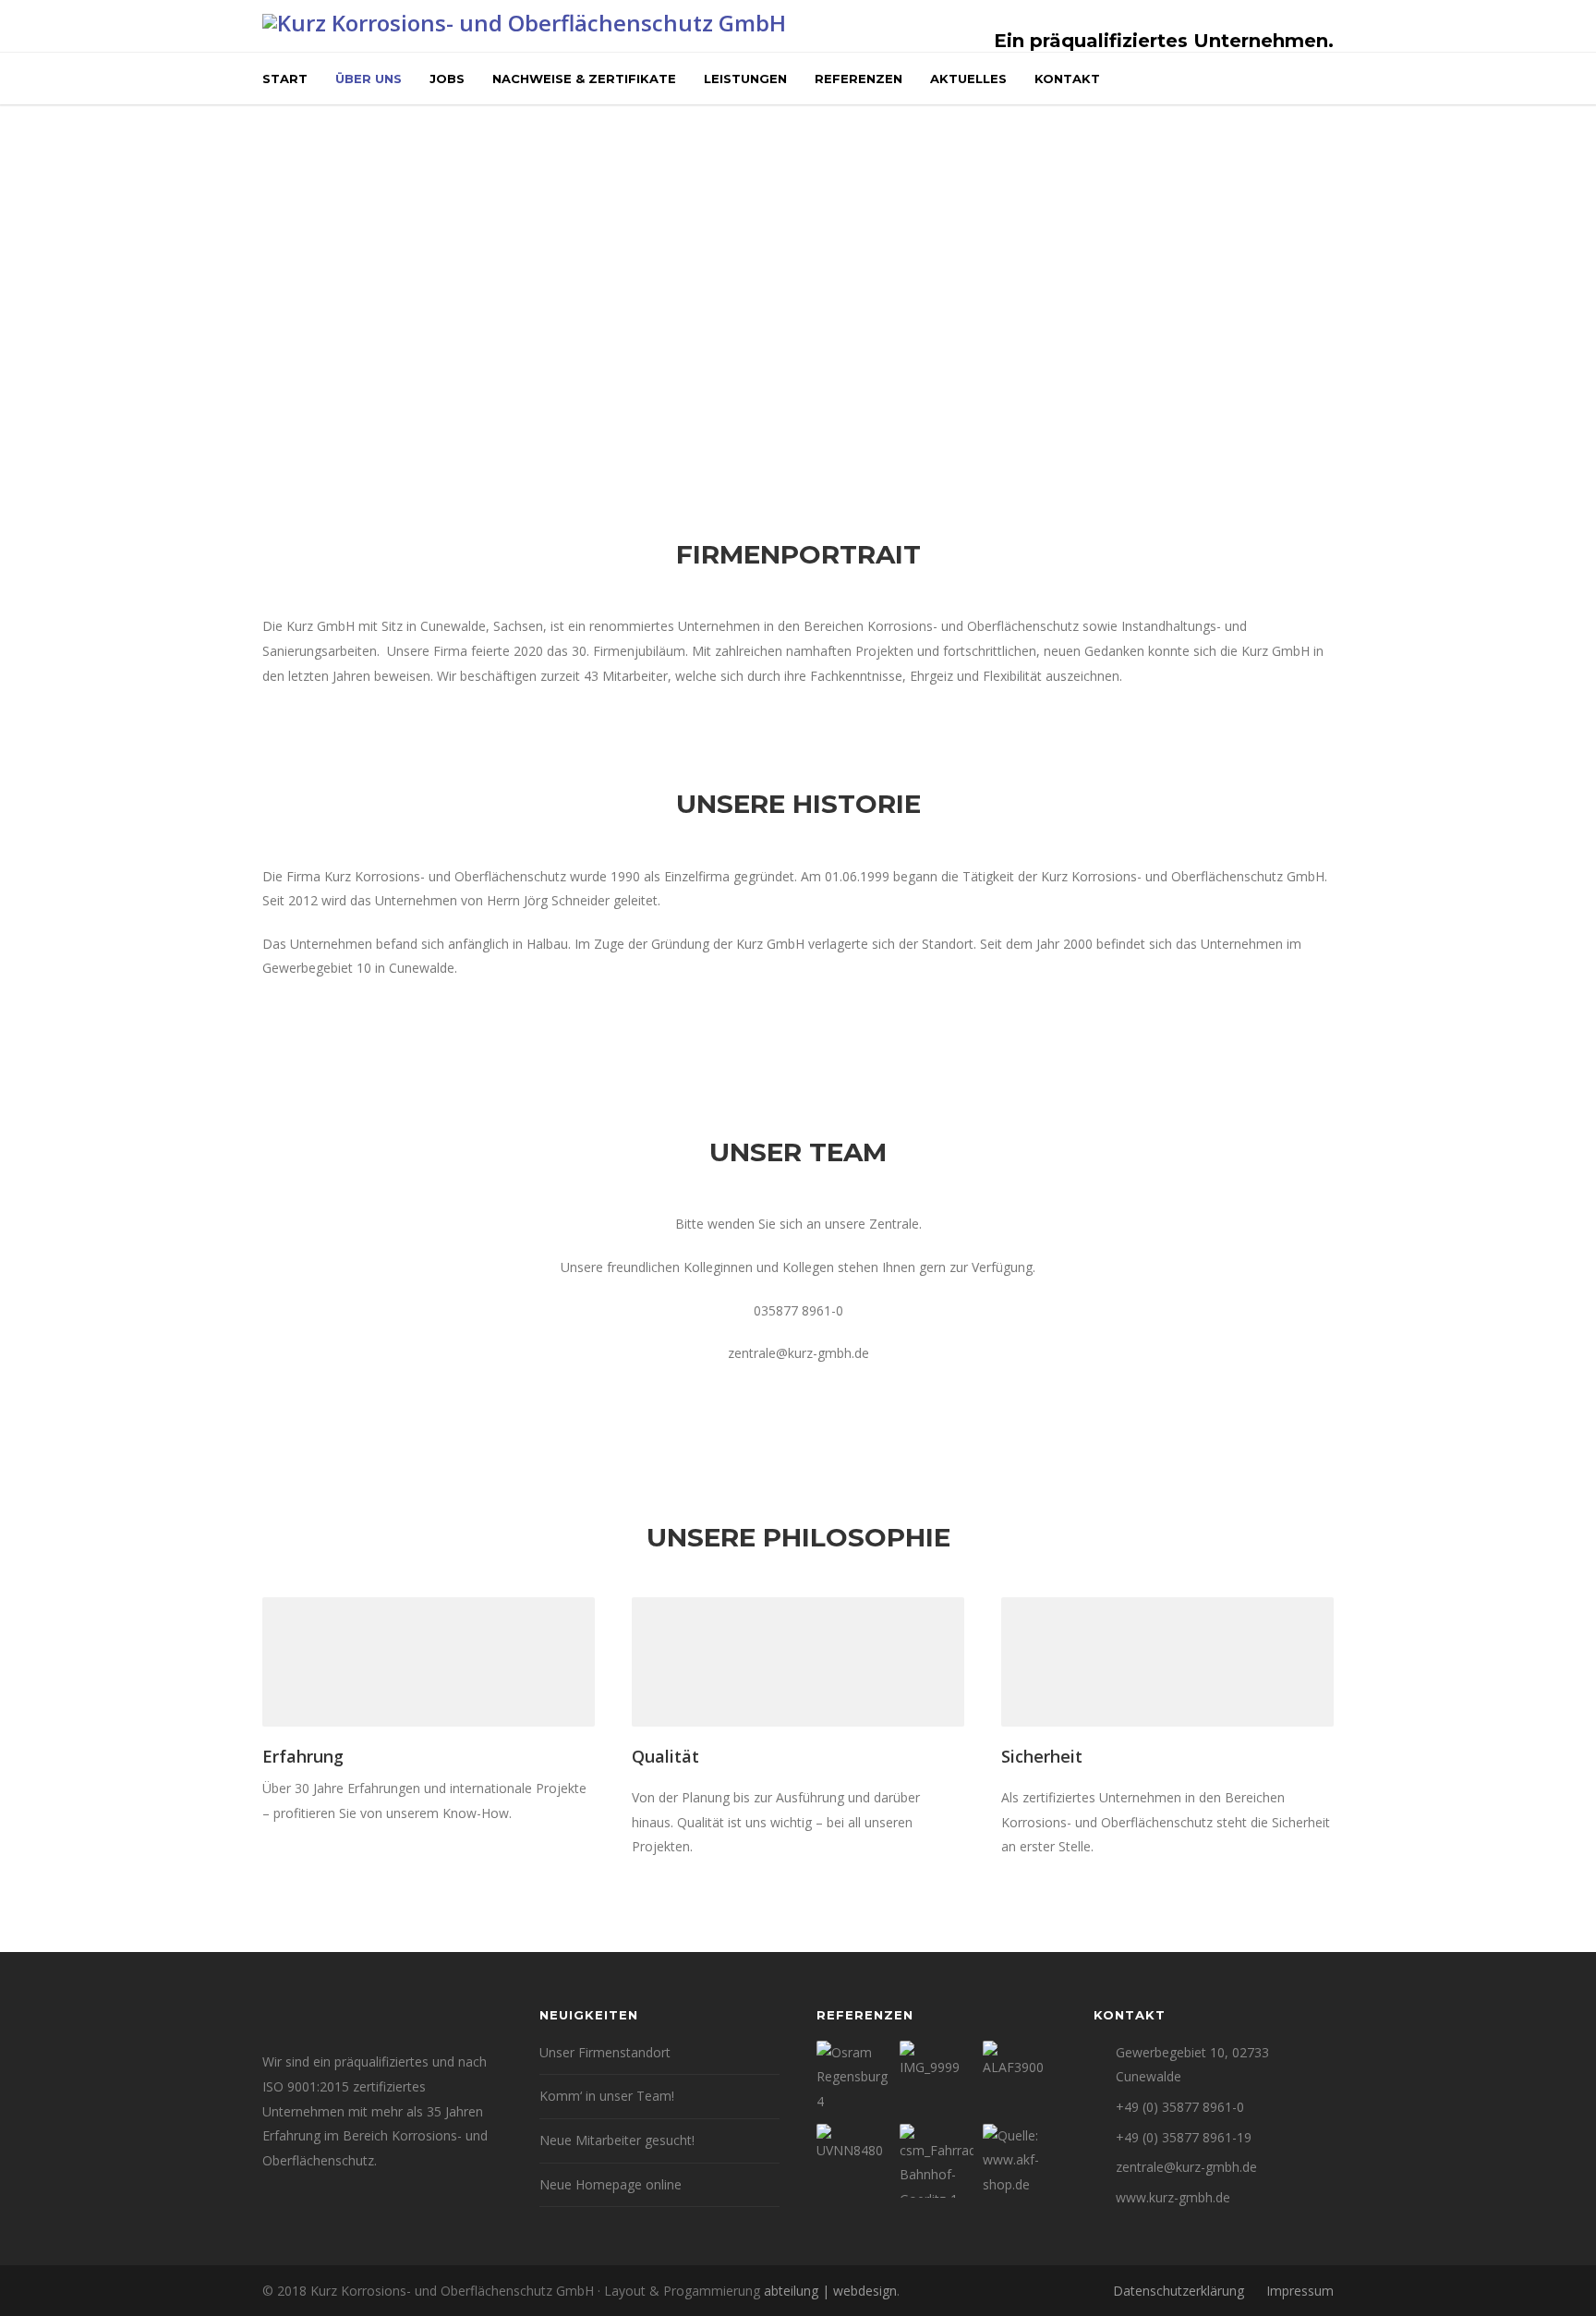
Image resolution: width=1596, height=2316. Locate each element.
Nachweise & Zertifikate (584, 79)
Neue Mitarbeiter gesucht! (617, 2140)
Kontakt (1067, 79)
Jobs (447, 79)
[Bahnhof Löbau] (853, 2161)
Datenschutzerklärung (1179, 2291)
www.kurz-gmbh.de (1173, 2197)
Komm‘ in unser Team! (607, 2096)
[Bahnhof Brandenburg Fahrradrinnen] (1020, 2078)
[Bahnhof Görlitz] (937, 2161)
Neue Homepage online (611, 2184)
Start (285, 79)
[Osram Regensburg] (853, 2078)
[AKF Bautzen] (1020, 2161)
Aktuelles (968, 79)
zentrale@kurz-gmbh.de (1186, 2167)
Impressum (1300, 2291)
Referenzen (858, 79)
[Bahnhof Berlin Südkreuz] (937, 2078)
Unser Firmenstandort (605, 2052)
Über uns (369, 79)
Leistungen (745, 79)
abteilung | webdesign (830, 2291)
